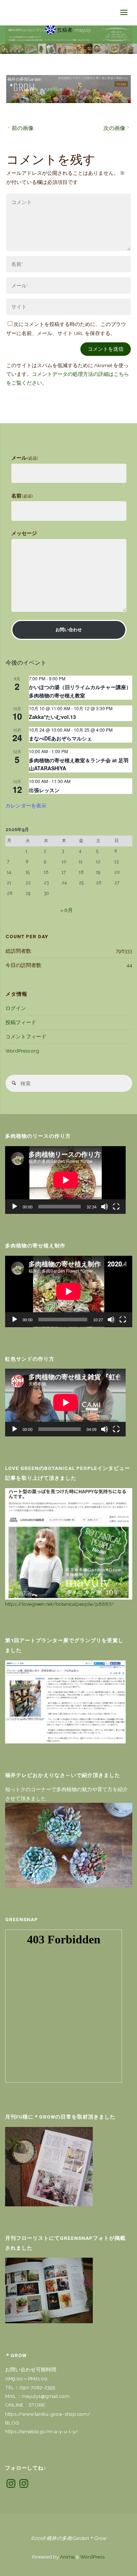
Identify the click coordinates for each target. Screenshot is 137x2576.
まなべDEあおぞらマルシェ (60, 738)
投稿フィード (21, 1022)
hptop (66, 47)
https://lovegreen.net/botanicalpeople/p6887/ (59, 1604)
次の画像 (114, 128)
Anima (67, 2557)
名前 (22, 496)
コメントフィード (26, 1037)
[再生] (15, 1207)
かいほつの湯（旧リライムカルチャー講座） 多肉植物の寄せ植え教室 (83, 691)
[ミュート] (104, 1207)
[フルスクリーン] (116, 1207)
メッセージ (24, 533)
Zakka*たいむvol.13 (52, 717)
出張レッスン (44, 790)
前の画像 (23, 128)
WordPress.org (22, 1051)
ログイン (16, 1008)
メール (25, 458)
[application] (66, 1180)
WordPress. (93, 2557)
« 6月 (66, 910)
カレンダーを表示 (26, 805)
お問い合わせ (69, 630)
